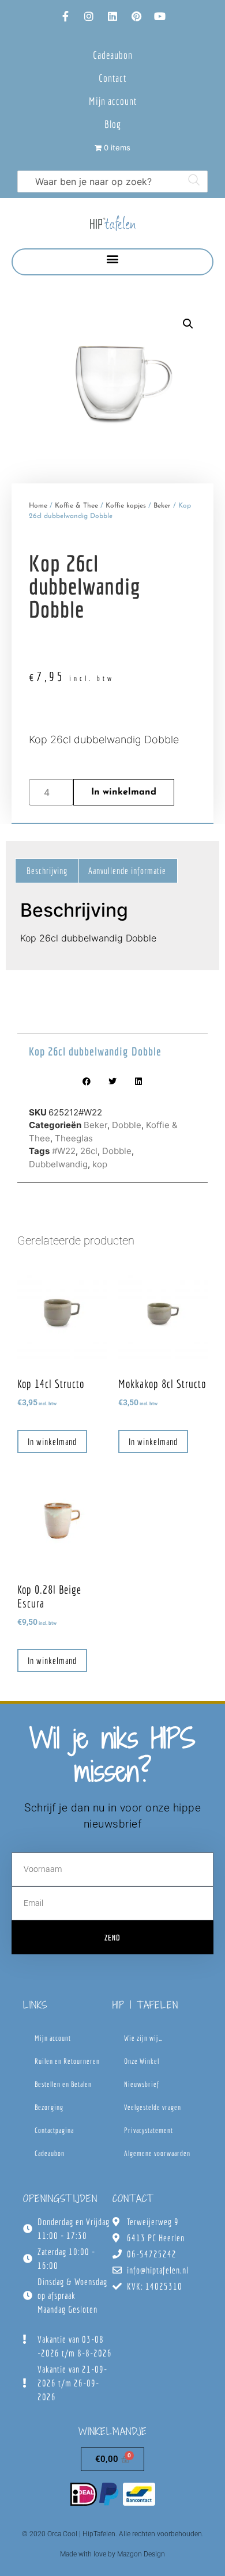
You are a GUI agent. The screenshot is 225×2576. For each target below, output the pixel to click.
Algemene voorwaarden (157, 2153)
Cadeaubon (113, 55)
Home (38, 506)
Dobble (127, 1125)
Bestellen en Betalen (63, 2084)
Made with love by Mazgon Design (112, 2554)
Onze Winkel (142, 2061)
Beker (162, 506)
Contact (112, 78)
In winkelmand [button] (52, 1442)
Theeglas (74, 1138)
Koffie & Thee (76, 506)
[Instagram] (89, 16)
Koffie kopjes (126, 506)
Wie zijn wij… (143, 2038)
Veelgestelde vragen (153, 2107)
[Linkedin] (112, 16)
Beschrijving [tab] (47, 871)
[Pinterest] (136, 16)
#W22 (64, 1151)
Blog (113, 124)
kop (100, 1164)
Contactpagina (54, 2130)
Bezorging (49, 2107)
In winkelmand (124, 792)
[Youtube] (160, 16)
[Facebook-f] (65, 16)
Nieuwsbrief (142, 2084)
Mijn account (113, 101)
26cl (89, 1151)
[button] (113, 259)
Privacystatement (149, 2130)
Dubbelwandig (58, 1164)
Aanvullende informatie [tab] (127, 871)
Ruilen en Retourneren (67, 2061)
